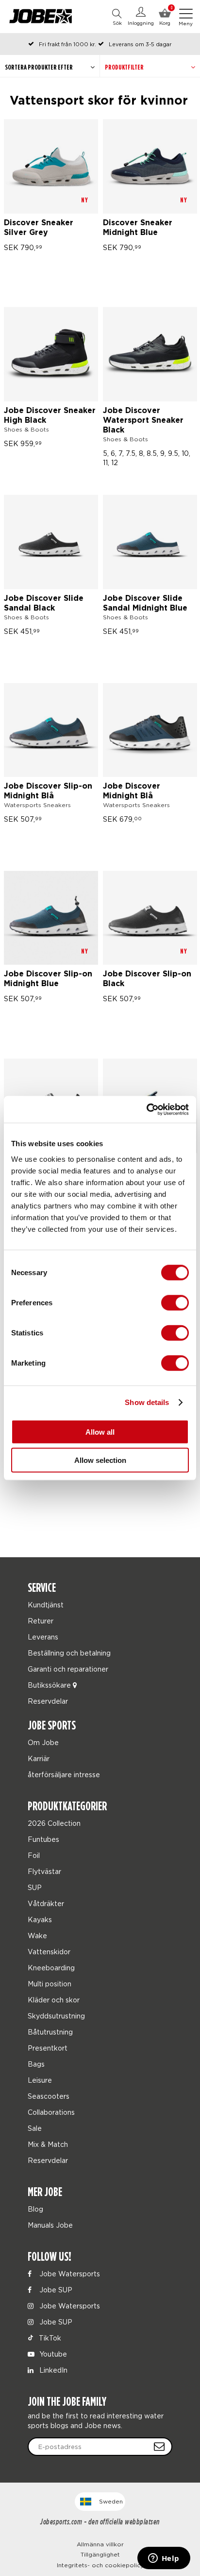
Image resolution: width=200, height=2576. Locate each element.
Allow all (100, 1432)
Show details (147, 1402)
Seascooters (49, 2096)
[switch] (175, 1302)
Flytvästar (44, 1871)
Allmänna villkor (100, 2544)
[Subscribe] (159, 2447)
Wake (37, 1936)
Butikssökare (50, 1685)
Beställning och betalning (69, 1653)
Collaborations (51, 2112)
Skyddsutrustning (56, 2016)
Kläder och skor (54, 2000)
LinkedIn (52, 2370)
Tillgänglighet (100, 2554)
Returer (41, 1621)
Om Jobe (43, 1742)
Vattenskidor (49, 1952)
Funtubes (43, 1839)
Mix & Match (48, 2144)
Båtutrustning (50, 2032)
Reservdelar (48, 1701)
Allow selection (100, 1460)
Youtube (52, 2354)
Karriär (39, 1758)
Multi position (50, 1984)
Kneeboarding (51, 1968)
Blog (35, 2209)
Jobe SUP (55, 2290)
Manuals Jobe (50, 2225)
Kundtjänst (46, 1605)
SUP (35, 1887)
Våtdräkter (46, 1903)
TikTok (49, 2338)
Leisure (40, 2080)
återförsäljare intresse (64, 1774)
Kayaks (40, 1919)
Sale (35, 2128)
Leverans (43, 1637)
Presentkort (48, 2048)
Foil (34, 1855)
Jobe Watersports (69, 2274)
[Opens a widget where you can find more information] (164, 2559)
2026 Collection (54, 1823)
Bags (36, 2064)
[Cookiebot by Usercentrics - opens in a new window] (146, 1109)
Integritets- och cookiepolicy (100, 2565)
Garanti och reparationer (68, 1669)
